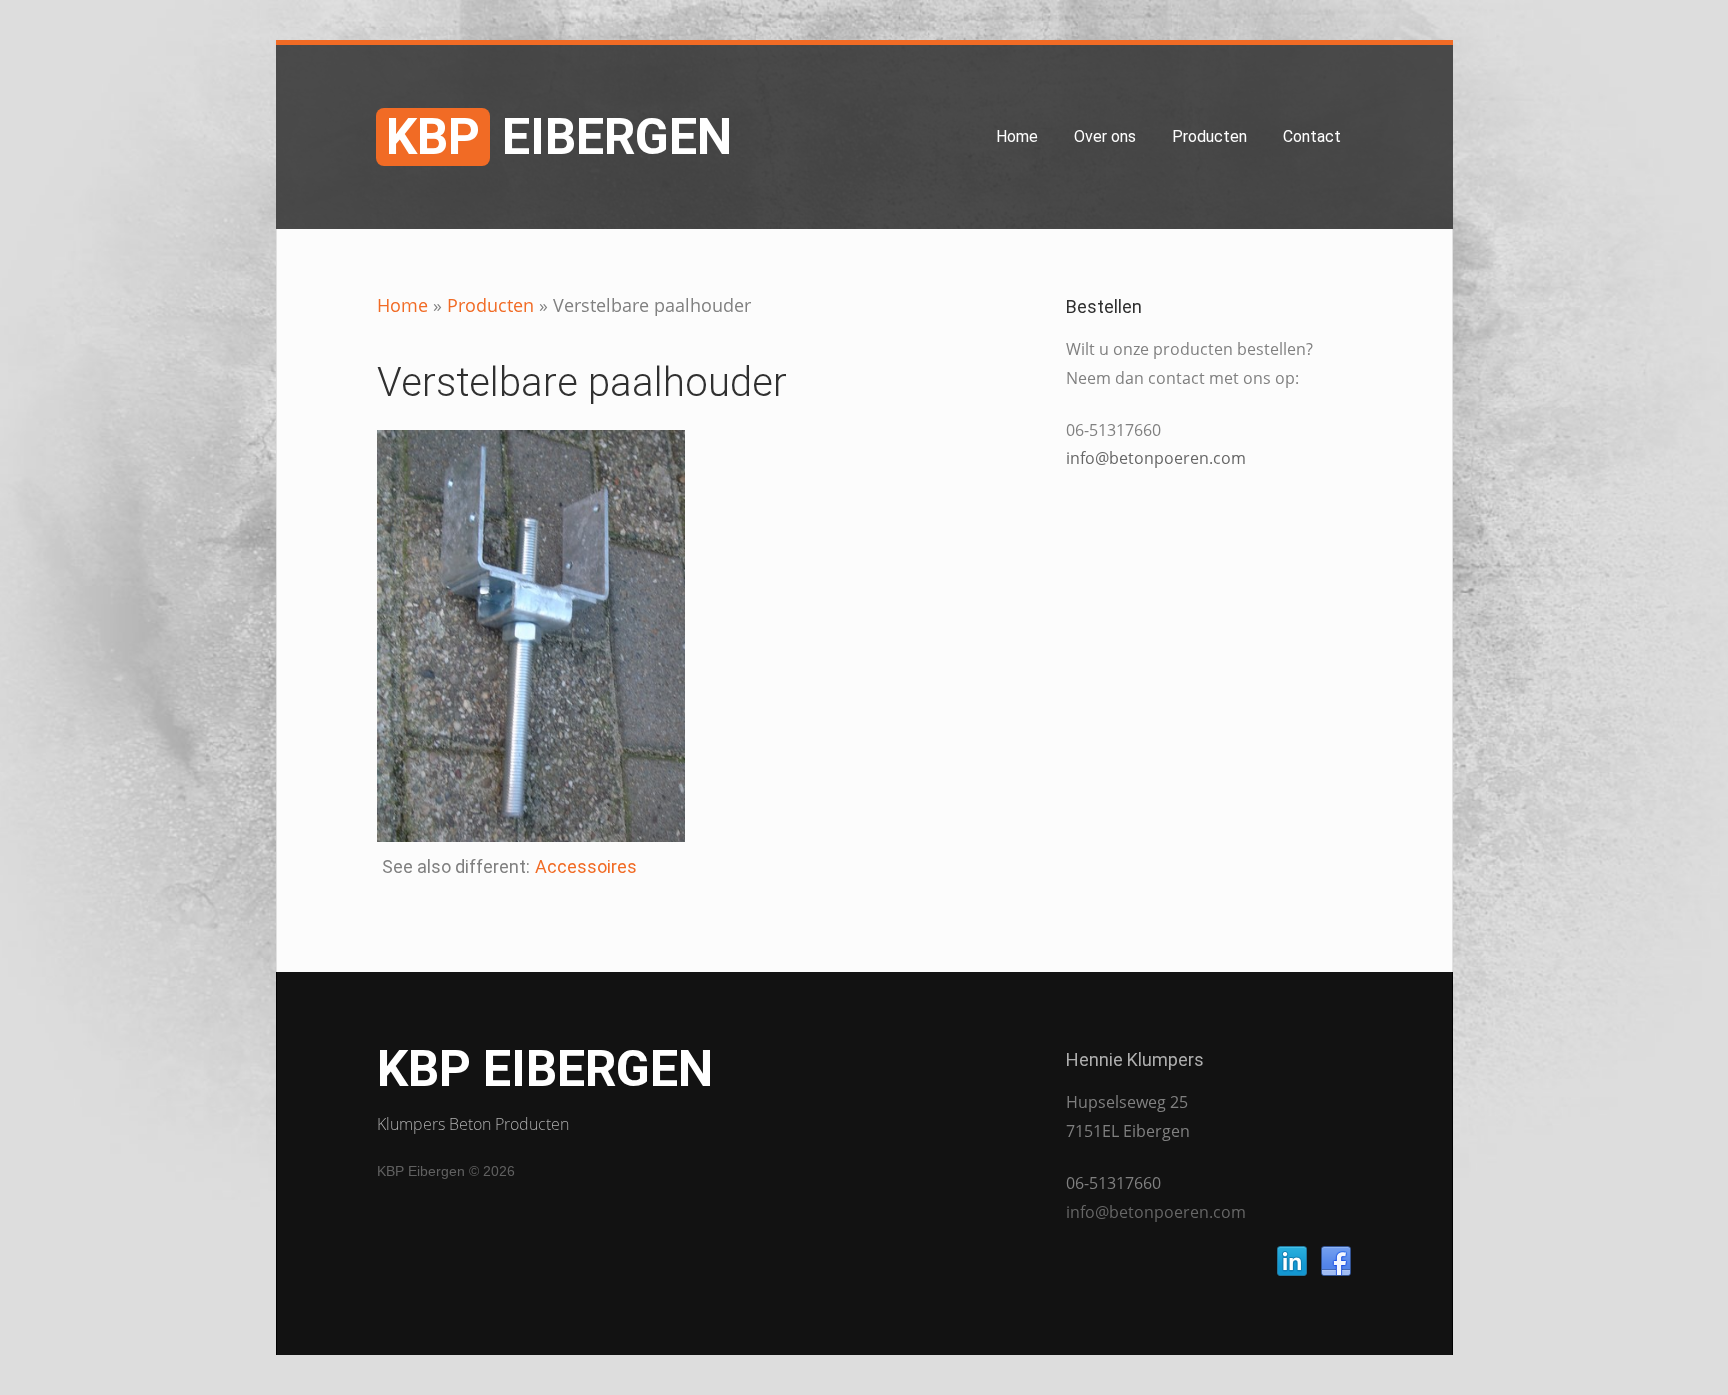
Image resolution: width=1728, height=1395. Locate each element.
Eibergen (559, 137)
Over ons (1105, 136)
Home (1017, 136)
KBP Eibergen (545, 1069)
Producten (1209, 136)
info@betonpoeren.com (1156, 458)
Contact (1312, 136)
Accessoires (586, 866)
